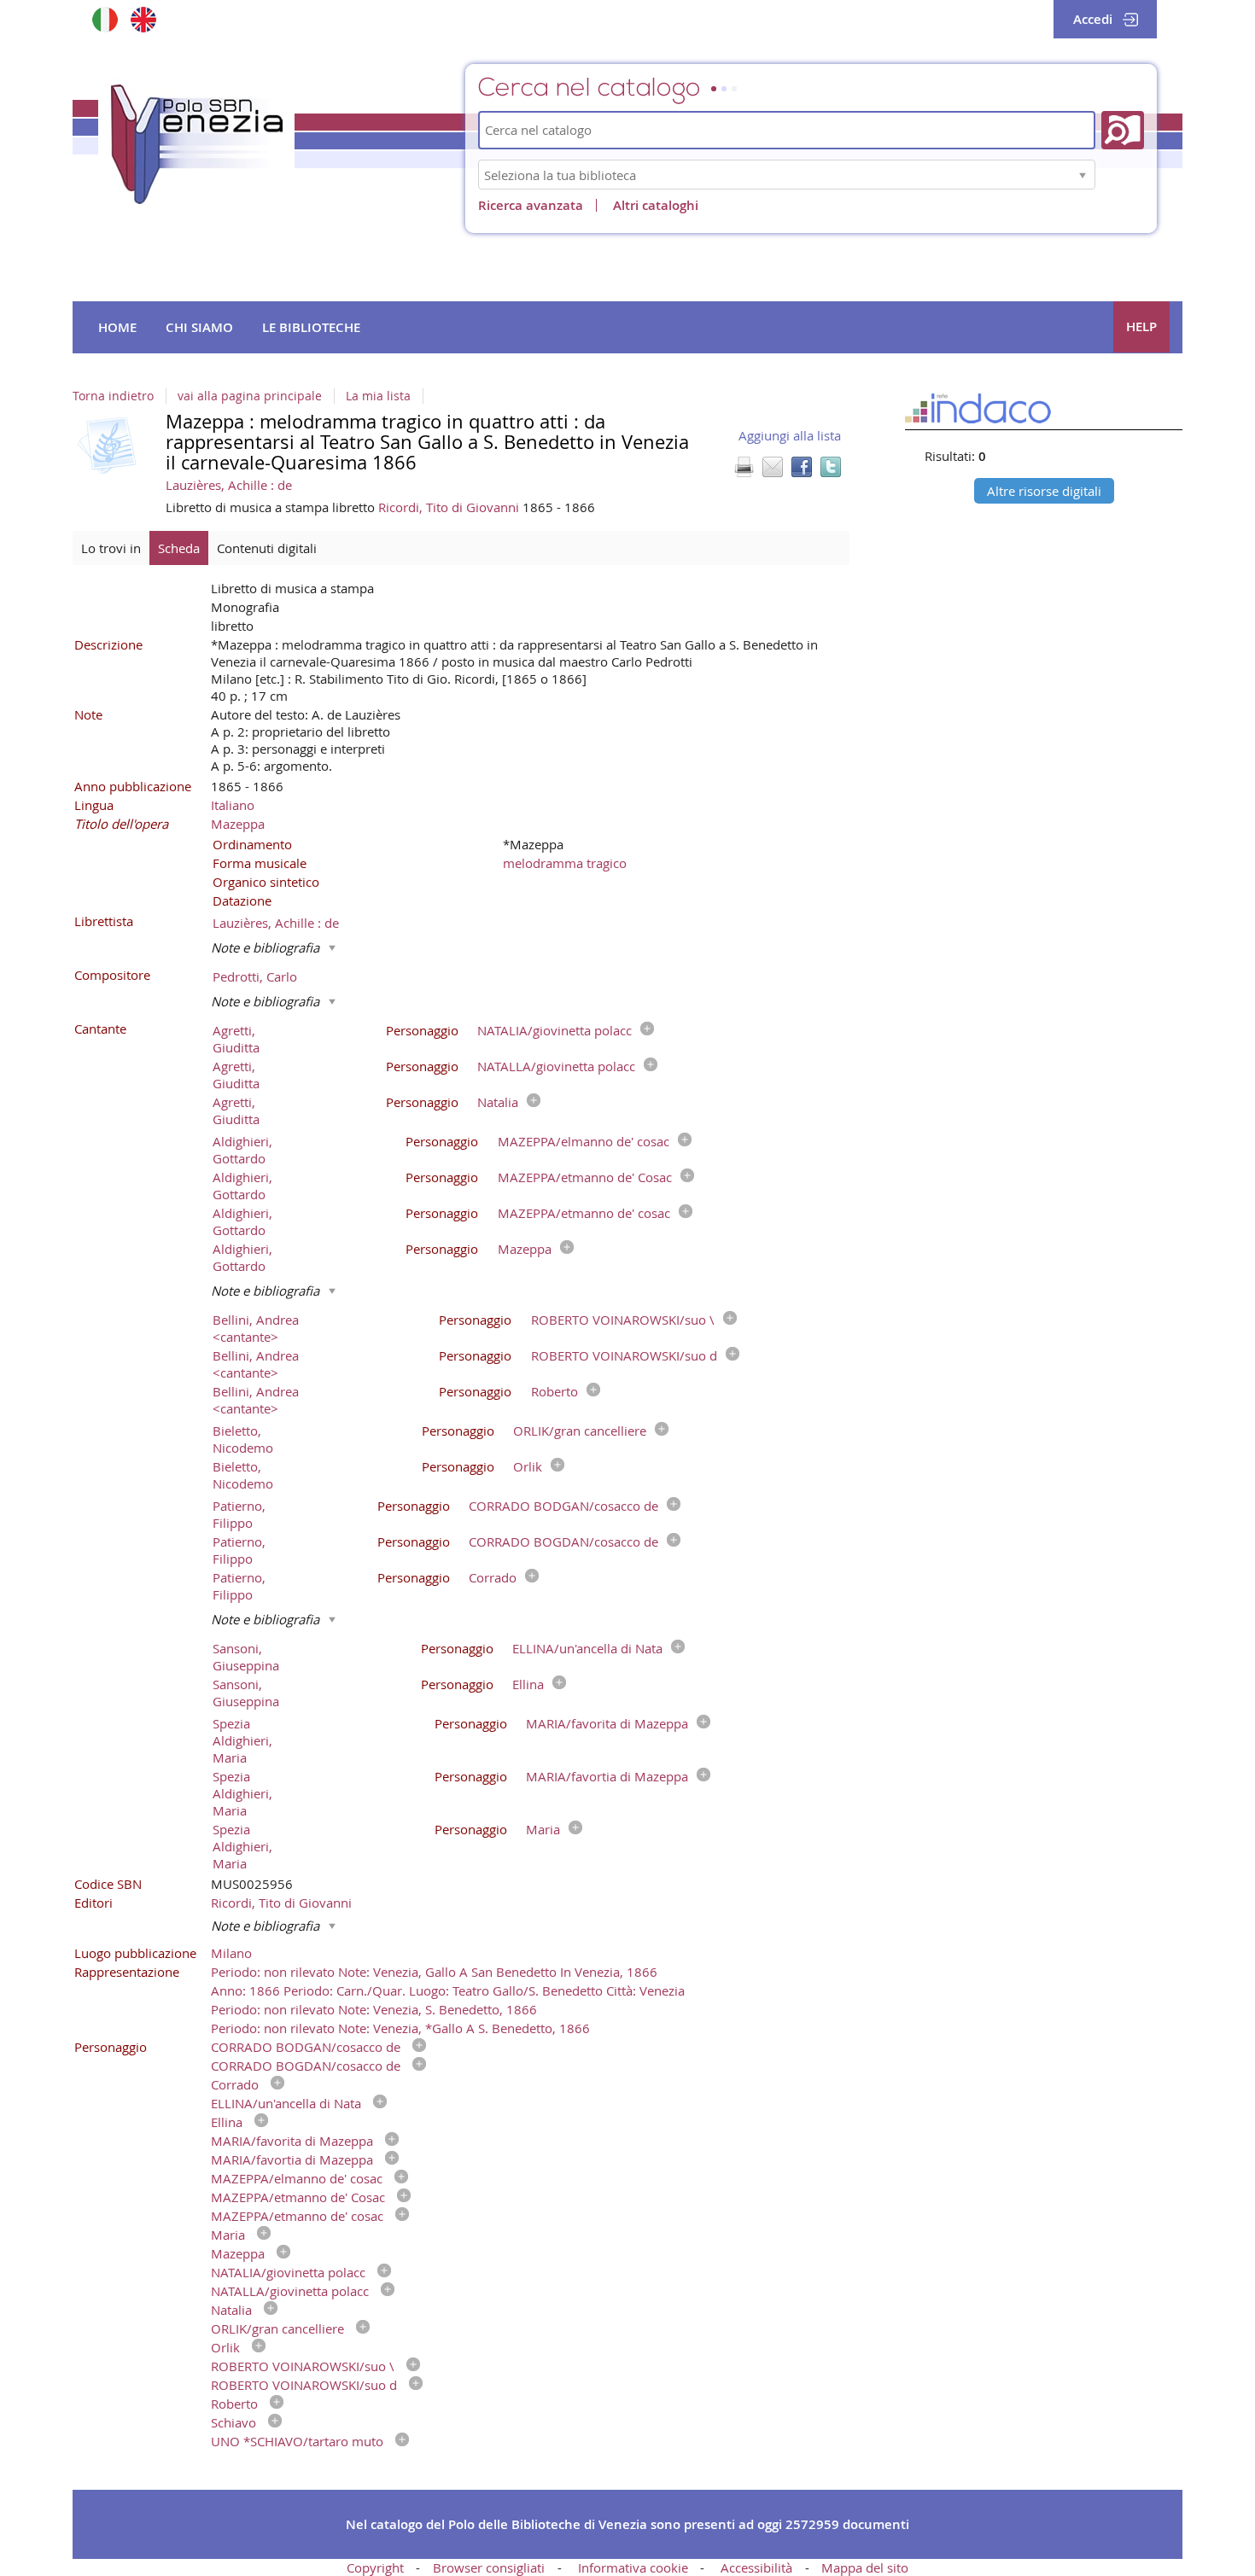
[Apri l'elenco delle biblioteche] (1083, 175)
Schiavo (233, 2422)
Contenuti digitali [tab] (267, 548)
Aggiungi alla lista (790, 435)
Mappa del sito (865, 2567)
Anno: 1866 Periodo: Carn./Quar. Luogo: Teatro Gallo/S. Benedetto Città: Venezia (448, 1990)
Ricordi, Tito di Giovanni (450, 507)
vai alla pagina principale (250, 396)
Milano (231, 1953)
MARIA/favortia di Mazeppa (607, 1776)
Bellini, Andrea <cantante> (256, 1328)
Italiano (233, 805)
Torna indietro (113, 396)
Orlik (528, 1466)
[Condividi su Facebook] (802, 467)
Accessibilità (756, 2567)
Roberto (555, 1391)
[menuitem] (117, 328)
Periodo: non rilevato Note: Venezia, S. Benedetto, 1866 (374, 2009)
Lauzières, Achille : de (229, 485)
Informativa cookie (633, 2567)
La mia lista (378, 396)
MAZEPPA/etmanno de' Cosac (585, 1177)
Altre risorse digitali (1044, 491)
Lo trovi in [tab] (111, 548)
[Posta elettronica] (773, 467)
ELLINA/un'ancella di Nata (587, 1648)
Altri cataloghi (656, 205)
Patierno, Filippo (239, 1514)
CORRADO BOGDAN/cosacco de (563, 1542)
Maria (543, 1829)
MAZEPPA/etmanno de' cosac (584, 1213)
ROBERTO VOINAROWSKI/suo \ (623, 1320)
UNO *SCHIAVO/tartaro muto (297, 2441)
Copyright (375, 2567)
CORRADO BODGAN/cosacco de (563, 1506)
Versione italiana (105, 19)
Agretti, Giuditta (236, 1039)
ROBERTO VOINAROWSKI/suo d (624, 1355)
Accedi (1093, 19)
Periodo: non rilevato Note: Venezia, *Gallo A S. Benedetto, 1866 (400, 2028)
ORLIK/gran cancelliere (580, 1431)
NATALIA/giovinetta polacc (555, 1030)
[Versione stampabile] (744, 467)
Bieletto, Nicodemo (243, 1439)
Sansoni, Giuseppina (246, 1657)
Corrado (493, 1577)
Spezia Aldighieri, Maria (242, 1740)
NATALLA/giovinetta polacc (556, 1066)
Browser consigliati (489, 2567)
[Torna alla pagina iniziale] (196, 144)
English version (143, 19)
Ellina (528, 1684)
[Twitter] (831, 467)
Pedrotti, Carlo (255, 976)
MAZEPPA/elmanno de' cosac (584, 1141)
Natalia (498, 1102)
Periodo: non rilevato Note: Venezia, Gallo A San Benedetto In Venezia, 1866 (434, 1972)
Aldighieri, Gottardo (242, 1150)
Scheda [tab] (179, 548)
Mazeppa (238, 824)
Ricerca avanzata (531, 205)
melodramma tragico (565, 863)
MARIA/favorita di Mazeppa (607, 1723)
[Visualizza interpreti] (643, 1030)
